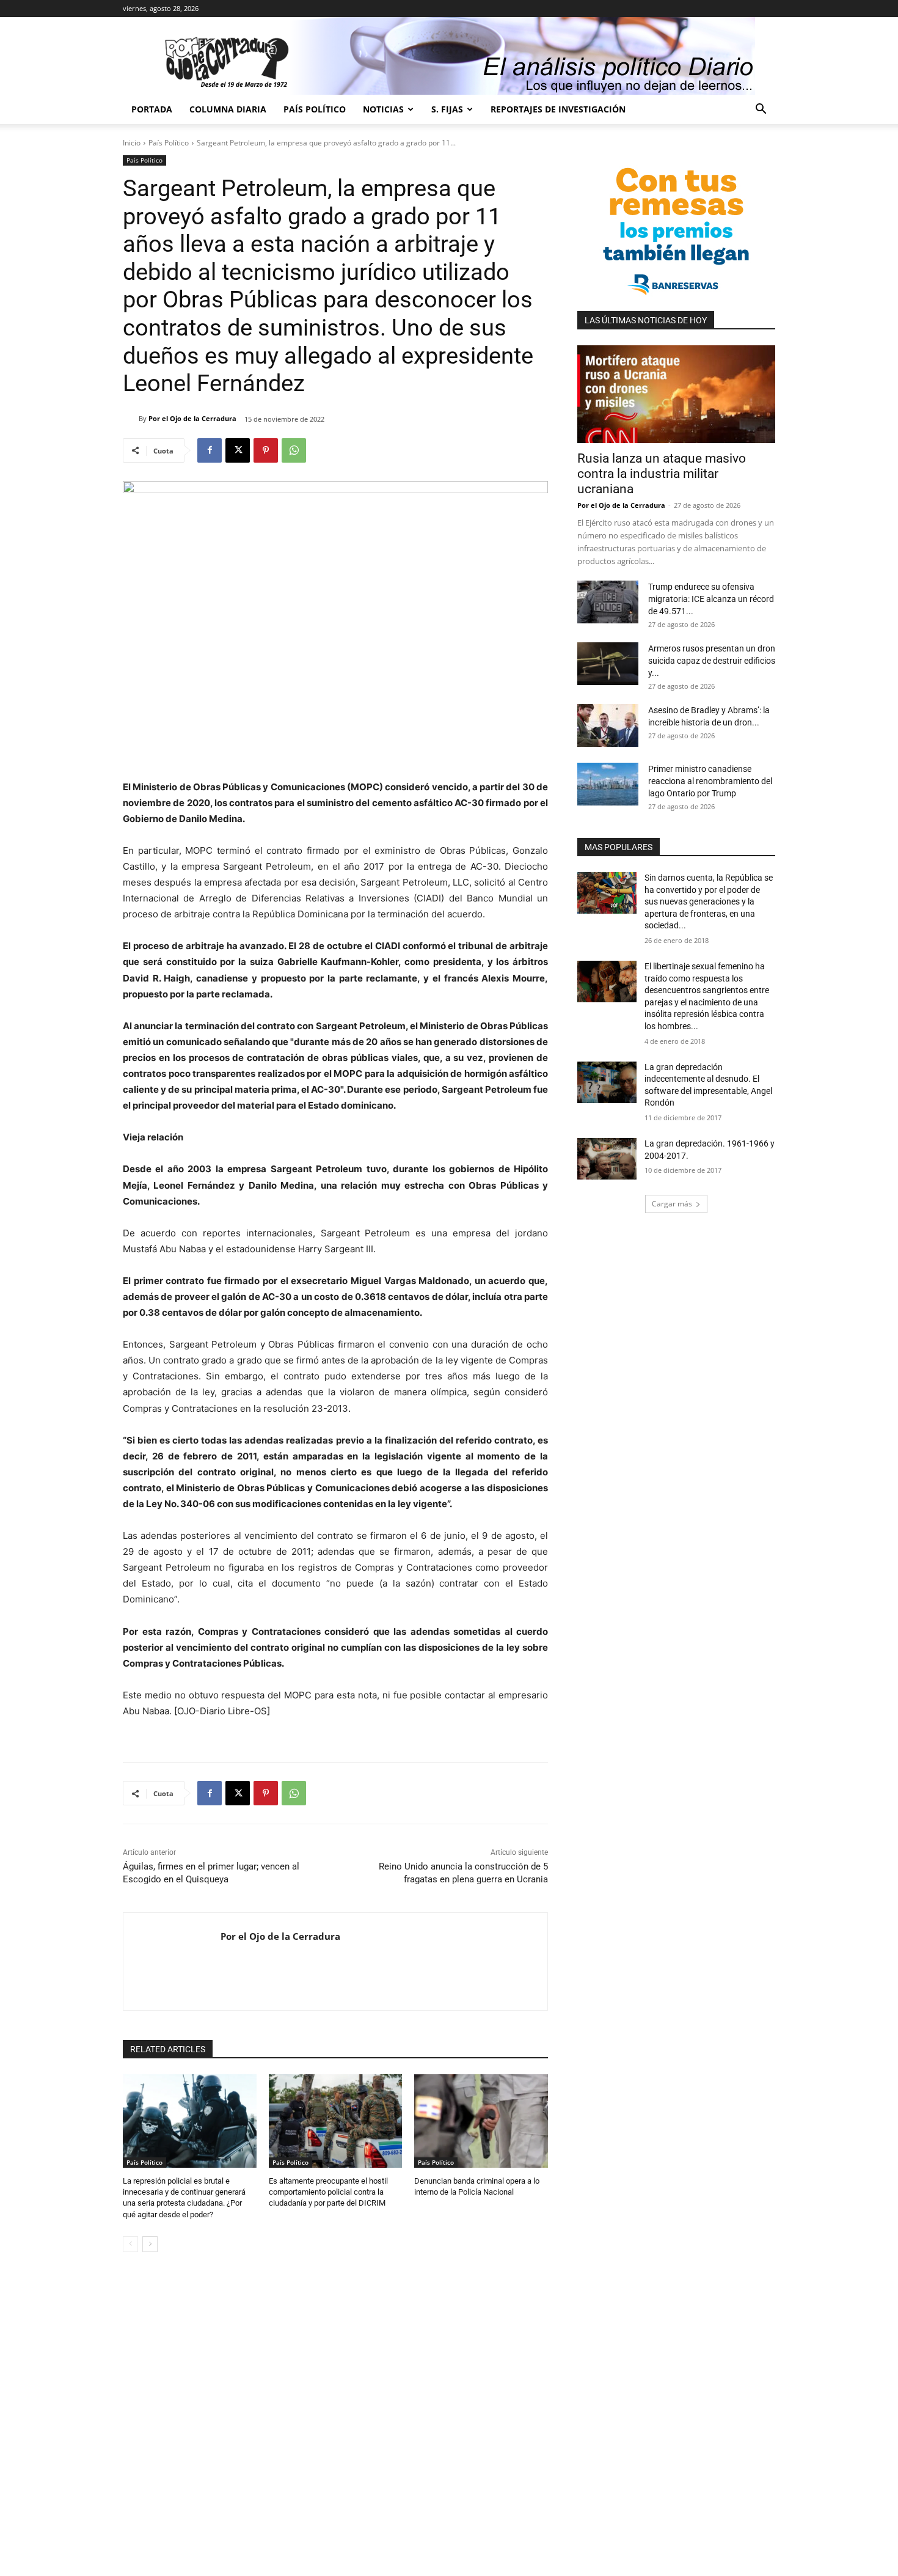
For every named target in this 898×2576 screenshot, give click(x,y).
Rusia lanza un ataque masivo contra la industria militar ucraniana (662, 474)
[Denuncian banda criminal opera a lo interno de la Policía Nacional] (481, 2121)
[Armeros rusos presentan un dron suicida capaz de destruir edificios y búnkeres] (608, 664)
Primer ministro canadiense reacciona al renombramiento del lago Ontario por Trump (710, 781)
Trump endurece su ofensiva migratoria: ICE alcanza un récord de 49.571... (711, 599)
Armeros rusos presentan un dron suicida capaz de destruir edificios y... (712, 661)
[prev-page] (130, 2244)
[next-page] (150, 2244)
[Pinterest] (266, 450)
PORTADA (152, 109)
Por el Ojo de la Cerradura (192, 418)
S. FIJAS (447, 109)
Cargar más (672, 1204)
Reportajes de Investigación (558, 109)
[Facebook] (210, 450)
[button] (761, 110)
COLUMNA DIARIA (228, 109)
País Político (315, 109)
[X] (238, 450)
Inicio (132, 143)
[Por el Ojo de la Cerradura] (131, 419)
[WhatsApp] (294, 450)
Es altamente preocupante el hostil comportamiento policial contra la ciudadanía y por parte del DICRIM (328, 2192)
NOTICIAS (383, 109)
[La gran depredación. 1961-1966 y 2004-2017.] (607, 1159)
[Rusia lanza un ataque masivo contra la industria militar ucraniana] (676, 394)
